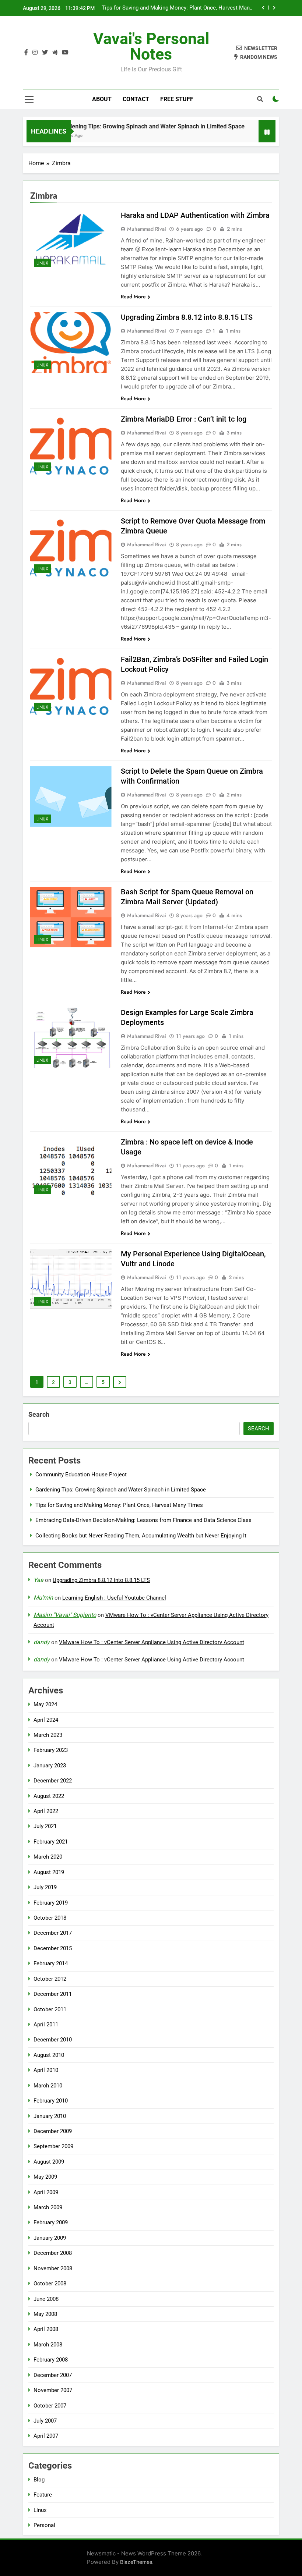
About (102, 99)
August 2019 (49, 1872)
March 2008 (48, 2345)
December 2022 (53, 1781)
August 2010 (49, 2055)
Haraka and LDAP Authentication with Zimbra (195, 215)
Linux (42, 263)
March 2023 (48, 1735)
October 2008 (50, 2284)
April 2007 (46, 2436)
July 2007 (45, 2421)
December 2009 (53, 2131)
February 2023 (51, 1750)
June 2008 (46, 2299)
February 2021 (51, 1842)
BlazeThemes (136, 2562)
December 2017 (53, 1933)
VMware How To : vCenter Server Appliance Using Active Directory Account (152, 1642)
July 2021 (45, 1826)
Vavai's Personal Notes (151, 46)
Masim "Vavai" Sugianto (65, 1615)
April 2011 (46, 2025)
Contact (136, 99)
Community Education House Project (81, 1475)
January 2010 (50, 2116)
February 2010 (51, 2101)
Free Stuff (177, 99)
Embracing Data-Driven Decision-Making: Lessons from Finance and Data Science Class (184, 8)
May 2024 (45, 1704)
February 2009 (51, 2222)
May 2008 (45, 2314)
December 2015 (53, 1948)
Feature (43, 2495)
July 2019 (45, 1887)
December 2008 (53, 2253)
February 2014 (51, 1963)
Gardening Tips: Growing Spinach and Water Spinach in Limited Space (132, 126)
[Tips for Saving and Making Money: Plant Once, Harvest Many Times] (250, 136)
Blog (39, 2480)
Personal (44, 2525)
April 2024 (46, 1720)
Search (39, 1414)
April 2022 (46, 1811)
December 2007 (53, 2375)
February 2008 (51, 2360)
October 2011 (50, 2009)
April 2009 (46, 2192)
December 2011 (53, 1994)
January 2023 (50, 1766)
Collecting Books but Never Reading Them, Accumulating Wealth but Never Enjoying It (141, 1536)
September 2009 (53, 2146)
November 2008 (53, 2268)
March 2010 (48, 2086)
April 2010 (46, 2070)
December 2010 (53, 2040)
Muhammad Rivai (147, 229)
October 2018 (50, 1918)
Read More (133, 297)
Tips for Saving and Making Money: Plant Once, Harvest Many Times (119, 1505)
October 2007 (50, 2406)
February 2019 (51, 1903)
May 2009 (45, 2177)
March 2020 (48, 1857)
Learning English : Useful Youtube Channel (114, 1598)
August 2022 (49, 1796)
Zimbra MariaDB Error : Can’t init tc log (184, 419)
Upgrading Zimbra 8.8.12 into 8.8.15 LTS (187, 317)
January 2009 (50, 2238)
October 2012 (50, 1979)
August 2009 (49, 2162)
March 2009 (48, 2207)
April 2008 (46, 2329)
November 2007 (53, 2390)
